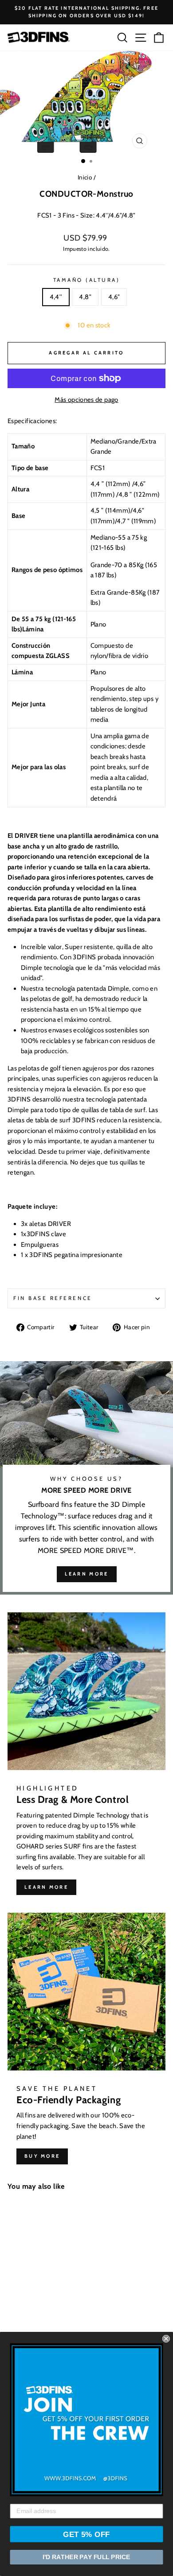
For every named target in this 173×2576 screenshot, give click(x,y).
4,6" (114, 297)
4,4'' (56, 297)
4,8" (85, 297)
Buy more (42, 2156)
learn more (87, 1574)
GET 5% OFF (86, 2534)
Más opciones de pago (86, 400)
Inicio (85, 177)
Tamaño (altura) (87, 280)
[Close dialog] (166, 2339)
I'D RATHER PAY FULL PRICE (86, 2557)
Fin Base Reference (53, 1298)
